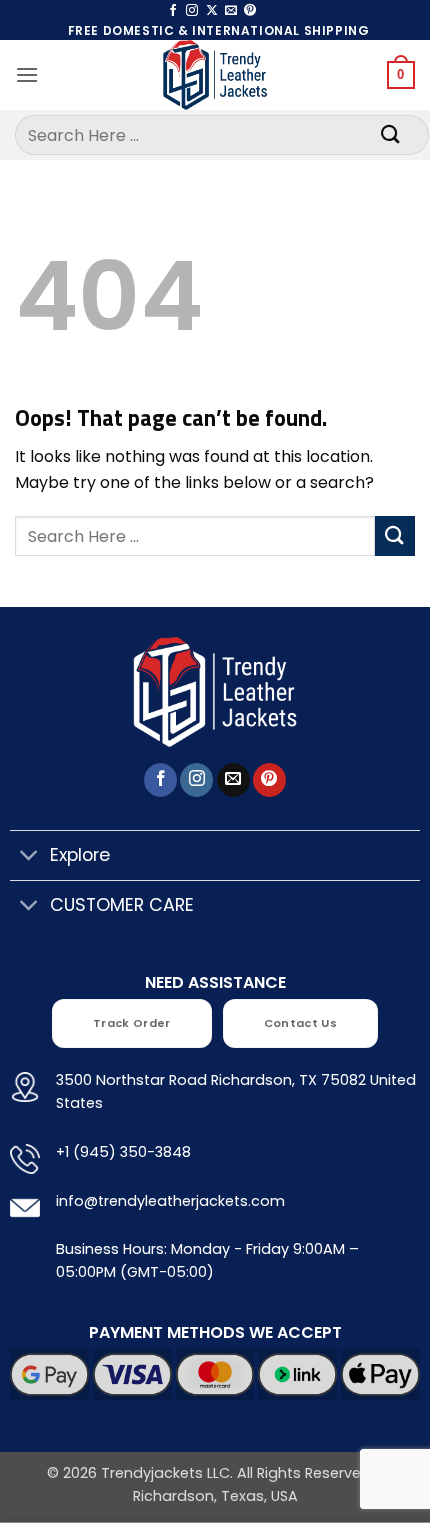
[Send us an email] (231, 11)
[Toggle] (29, 857)
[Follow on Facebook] (173, 11)
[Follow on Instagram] (192, 11)
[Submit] (391, 134)
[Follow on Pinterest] (250, 11)
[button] (27, 74)
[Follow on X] (212, 11)
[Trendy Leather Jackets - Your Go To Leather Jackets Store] (215, 75)
